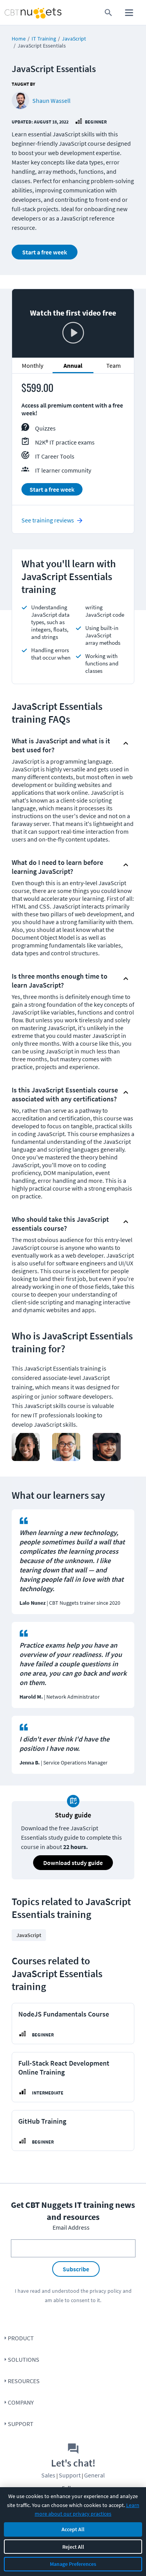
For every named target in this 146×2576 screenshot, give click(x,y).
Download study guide (73, 1863)
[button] (66, 743)
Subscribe (76, 2269)
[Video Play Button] (73, 333)
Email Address (71, 2227)
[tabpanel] (73, 443)
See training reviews (48, 520)
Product (21, 2338)
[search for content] (108, 13)
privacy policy (106, 2291)
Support (21, 2424)
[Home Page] (18, 13)
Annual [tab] (73, 365)
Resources (24, 2381)
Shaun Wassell (51, 101)
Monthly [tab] (33, 365)
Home (19, 39)
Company (21, 2402)
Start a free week (45, 252)
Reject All (73, 2547)
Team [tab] (113, 365)
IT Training (44, 39)
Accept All (73, 2529)
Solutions (24, 2359)
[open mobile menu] (129, 13)
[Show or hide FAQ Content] (126, 743)
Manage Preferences (73, 2564)
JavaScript (74, 39)
